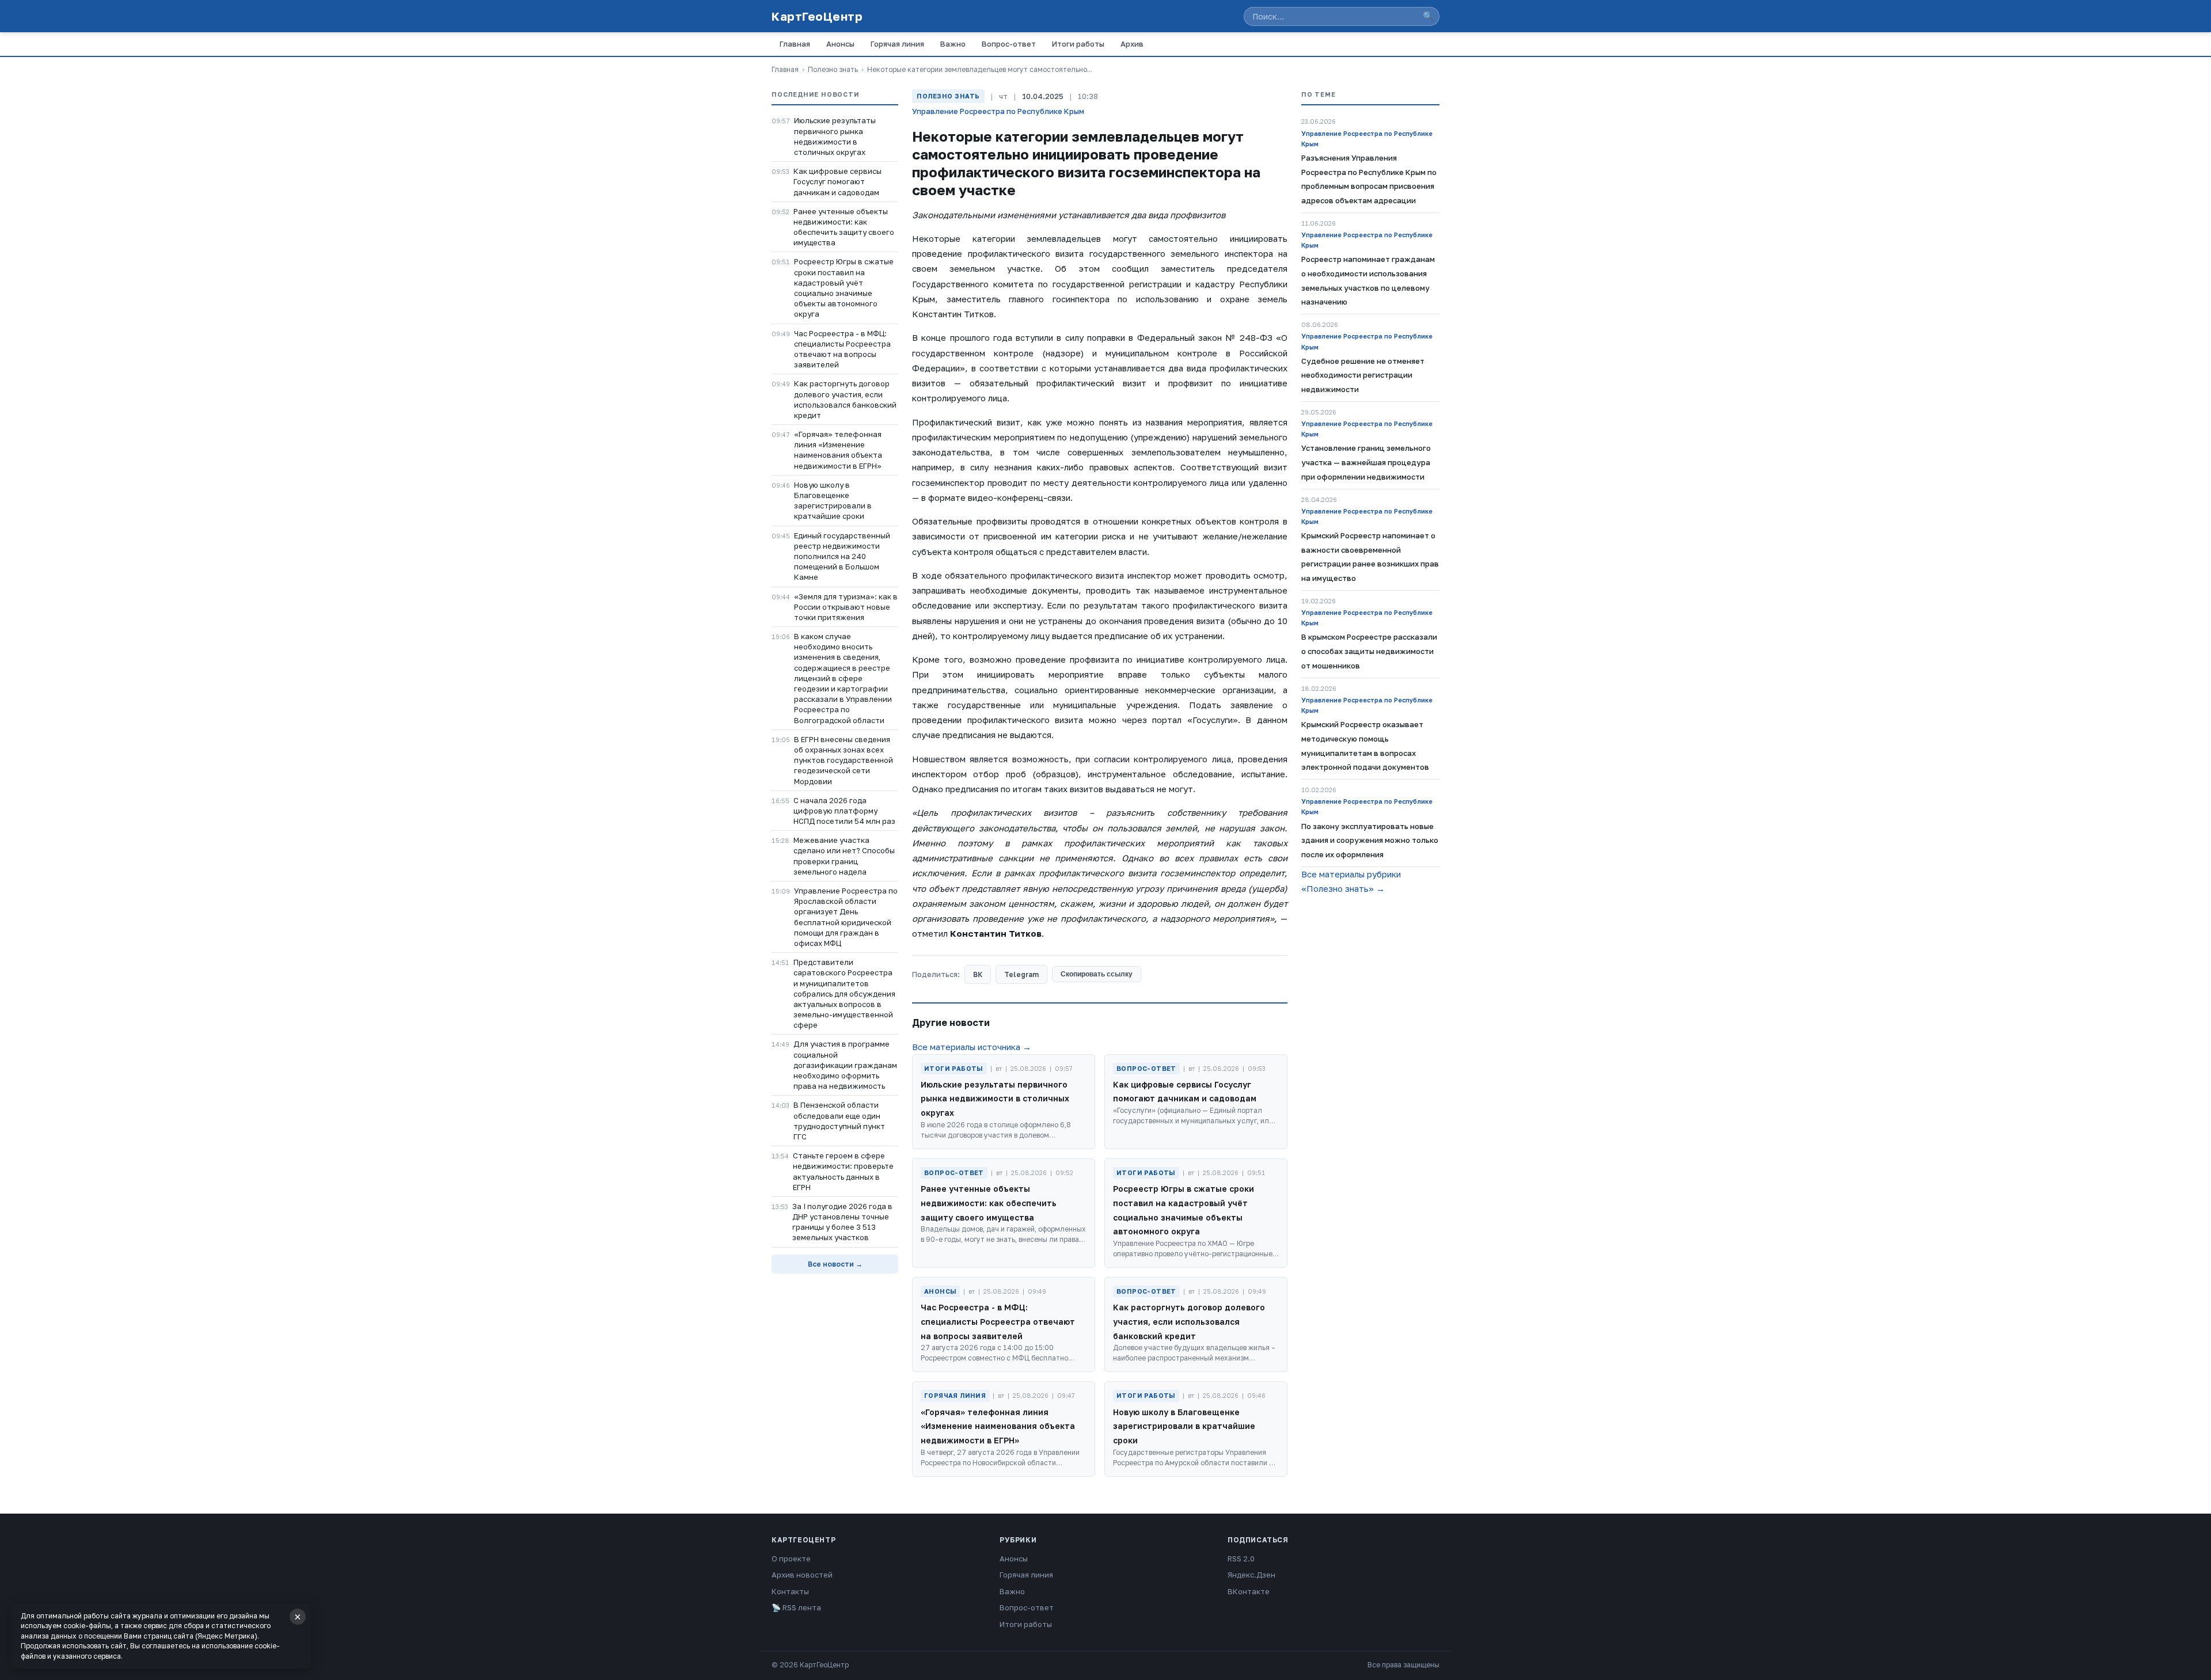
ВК (978, 974)
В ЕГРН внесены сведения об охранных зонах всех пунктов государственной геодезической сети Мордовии (844, 760)
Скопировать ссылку (1097, 974)
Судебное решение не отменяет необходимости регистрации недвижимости (1363, 375)
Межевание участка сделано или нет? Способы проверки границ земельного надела (844, 856)
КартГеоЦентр (817, 16)
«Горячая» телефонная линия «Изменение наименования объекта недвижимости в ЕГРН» (838, 450)
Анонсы (840, 44)
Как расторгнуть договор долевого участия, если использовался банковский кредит (845, 399)
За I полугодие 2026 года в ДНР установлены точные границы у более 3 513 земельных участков (842, 1222)
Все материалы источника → (972, 1047)
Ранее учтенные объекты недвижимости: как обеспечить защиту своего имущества (844, 227)
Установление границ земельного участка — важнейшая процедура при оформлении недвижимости (1366, 462)
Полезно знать (833, 69)
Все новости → (835, 1264)
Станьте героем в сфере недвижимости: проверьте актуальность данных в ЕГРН (843, 1171)
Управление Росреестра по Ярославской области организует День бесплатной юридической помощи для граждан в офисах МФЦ (846, 917)
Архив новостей (802, 1575)
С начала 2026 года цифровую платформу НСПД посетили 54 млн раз (844, 811)
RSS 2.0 (1241, 1559)
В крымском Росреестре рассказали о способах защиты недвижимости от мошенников (1369, 651)
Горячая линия (897, 44)
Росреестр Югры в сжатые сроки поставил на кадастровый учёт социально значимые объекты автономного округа (844, 288)
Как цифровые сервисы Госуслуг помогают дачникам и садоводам (837, 181)
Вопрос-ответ (1009, 44)
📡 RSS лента (796, 1607)
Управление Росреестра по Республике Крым (998, 111)
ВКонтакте (1249, 1591)
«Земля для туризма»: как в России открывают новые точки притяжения (846, 607)
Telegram (1021, 974)
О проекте (791, 1559)
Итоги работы (1078, 44)
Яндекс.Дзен (1251, 1575)
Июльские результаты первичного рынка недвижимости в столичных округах (835, 136)
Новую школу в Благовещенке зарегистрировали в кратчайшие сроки (833, 501)
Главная (795, 44)
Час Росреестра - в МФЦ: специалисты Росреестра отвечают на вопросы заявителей (842, 349)
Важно (953, 44)
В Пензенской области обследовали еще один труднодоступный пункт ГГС (839, 1121)
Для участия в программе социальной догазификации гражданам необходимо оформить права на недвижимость (845, 1065)
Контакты (790, 1591)
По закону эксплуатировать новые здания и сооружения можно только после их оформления (1370, 841)
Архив (1132, 44)
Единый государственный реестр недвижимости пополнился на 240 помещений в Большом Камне (842, 556)
